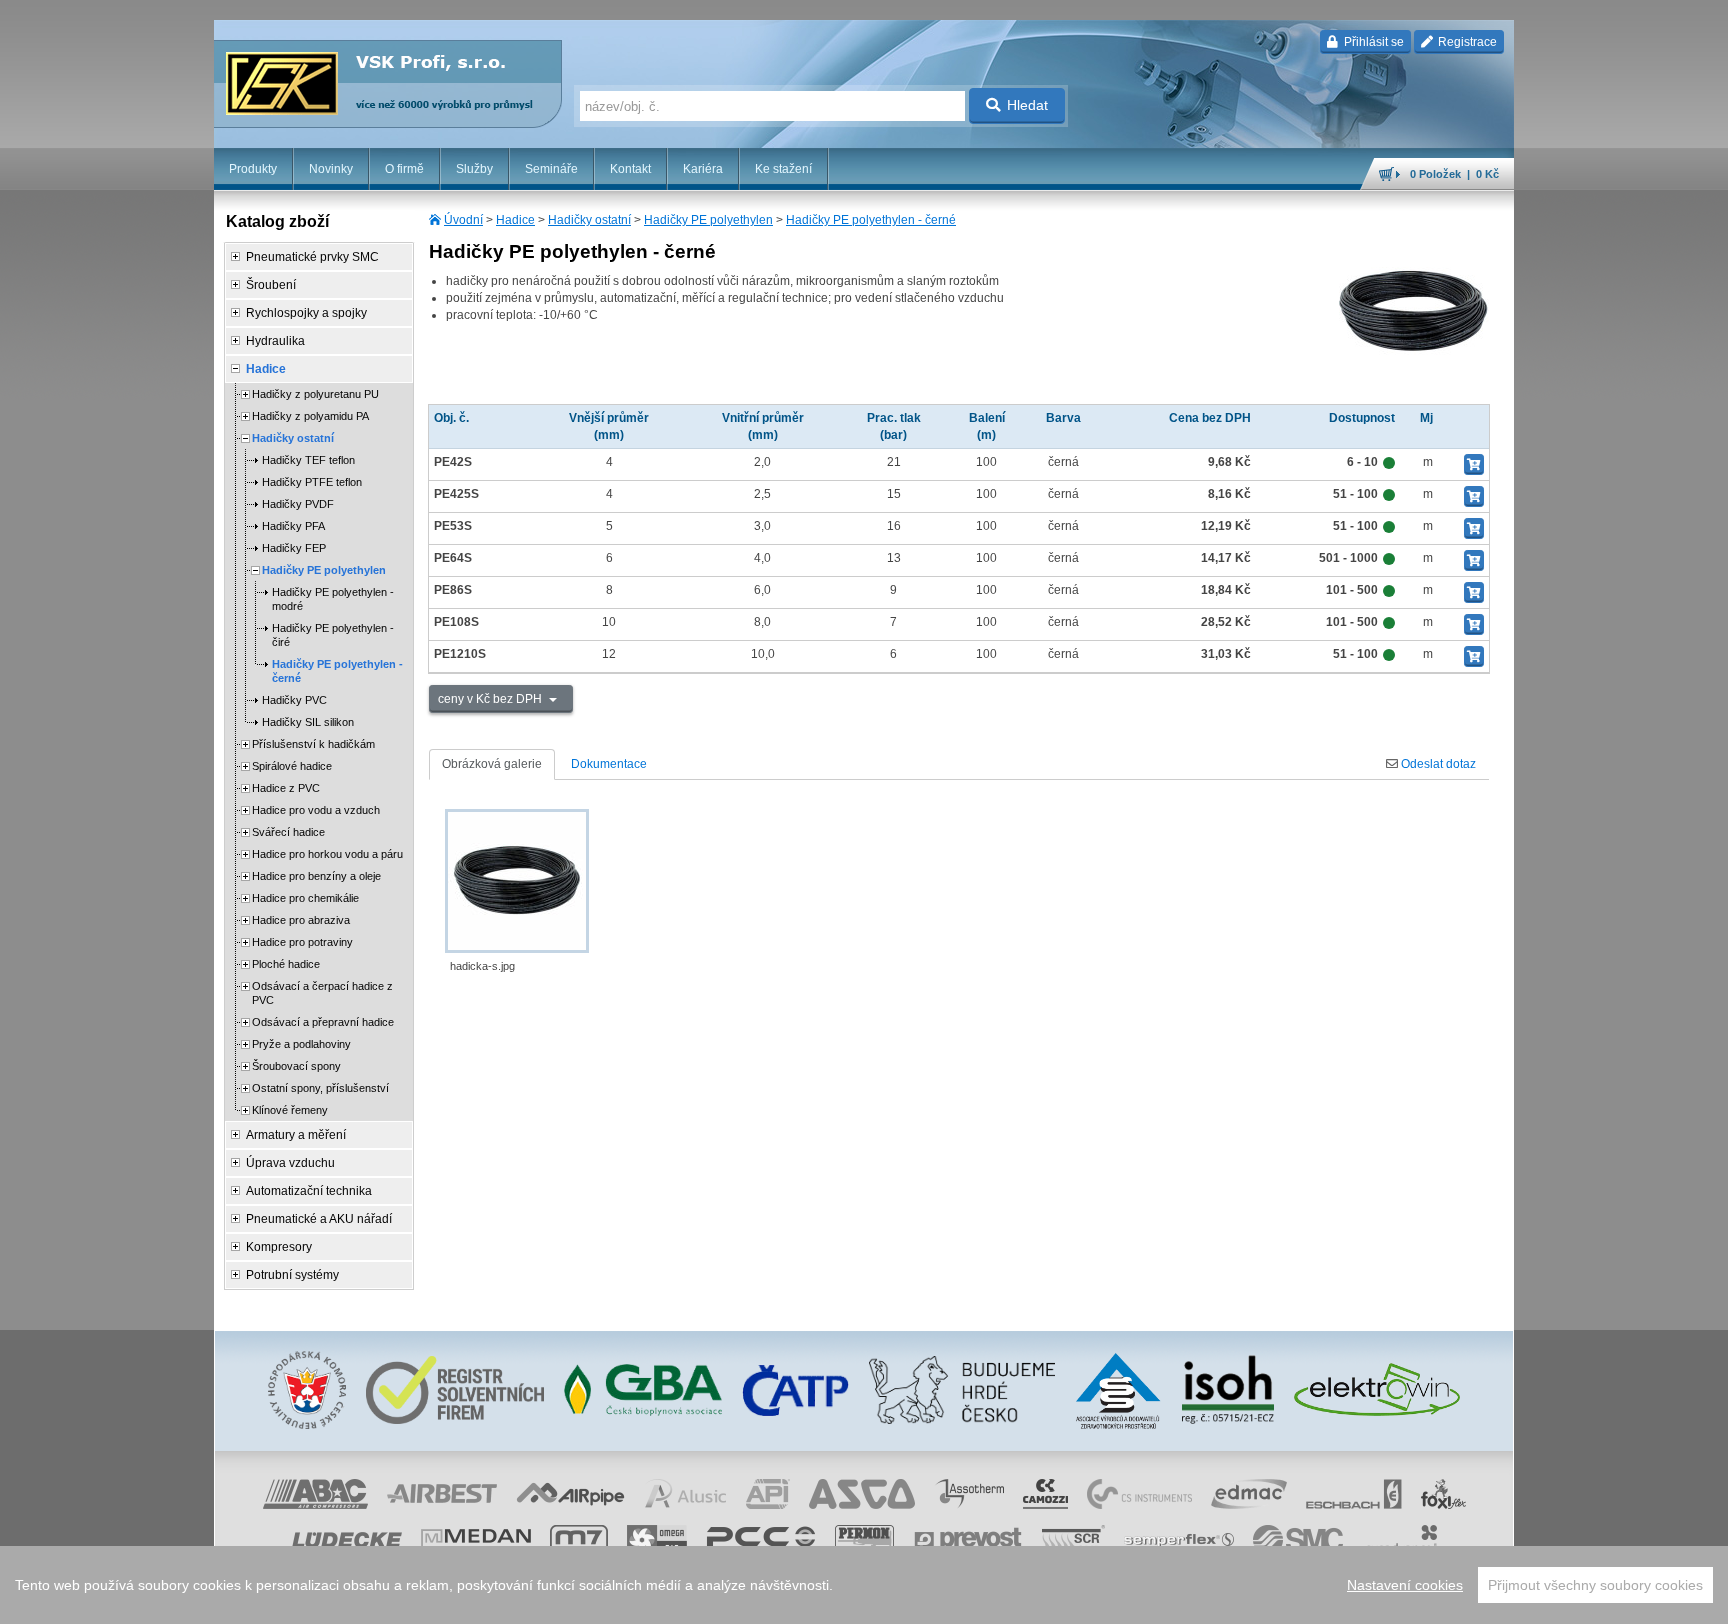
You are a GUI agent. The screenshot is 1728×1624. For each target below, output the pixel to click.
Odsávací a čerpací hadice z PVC (322, 993)
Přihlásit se (1372, 42)
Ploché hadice (286, 964)
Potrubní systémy (292, 1275)
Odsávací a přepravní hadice (323, 1022)
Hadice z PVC (286, 788)
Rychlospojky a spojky (306, 313)
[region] (864, 1585)
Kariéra (703, 169)
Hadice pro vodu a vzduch (316, 810)
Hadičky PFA (293, 526)
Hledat (1027, 105)
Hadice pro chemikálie (305, 898)
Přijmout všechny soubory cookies (1595, 1585)
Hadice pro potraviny (302, 942)
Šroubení (271, 285)
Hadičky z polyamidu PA (310, 416)
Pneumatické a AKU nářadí (319, 1219)
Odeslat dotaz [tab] (1437, 764)
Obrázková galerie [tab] (492, 764)
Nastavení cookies (1405, 1585)
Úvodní (463, 220)
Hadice (515, 220)
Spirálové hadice (292, 766)
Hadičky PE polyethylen (708, 220)
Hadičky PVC (294, 700)
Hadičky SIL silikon (308, 722)
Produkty (253, 169)
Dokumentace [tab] (609, 764)
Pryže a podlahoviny (301, 1044)
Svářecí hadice (288, 832)
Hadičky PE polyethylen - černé (871, 220)
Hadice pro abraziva (301, 920)
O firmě (404, 169)
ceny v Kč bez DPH (491, 699)
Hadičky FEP (294, 548)
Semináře (551, 169)
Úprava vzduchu (290, 1163)
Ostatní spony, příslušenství (320, 1088)
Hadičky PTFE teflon (312, 482)
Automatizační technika (309, 1191)
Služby (474, 169)
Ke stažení (783, 169)
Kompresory (279, 1247)
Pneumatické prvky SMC (312, 257)
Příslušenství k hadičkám (313, 744)
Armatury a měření (296, 1135)
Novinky (331, 169)
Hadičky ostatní (589, 220)
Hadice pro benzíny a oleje (316, 876)
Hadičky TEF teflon (308, 460)
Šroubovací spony (296, 1066)
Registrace (1466, 42)
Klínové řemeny (290, 1110)
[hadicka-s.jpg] (517, 881)
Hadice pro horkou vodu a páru (327, 854)
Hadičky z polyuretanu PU (315, 394)
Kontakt (630, 169)
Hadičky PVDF (298, 504)
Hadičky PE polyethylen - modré (333, 599)
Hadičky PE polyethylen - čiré (333, 635)
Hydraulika (275, 341)
